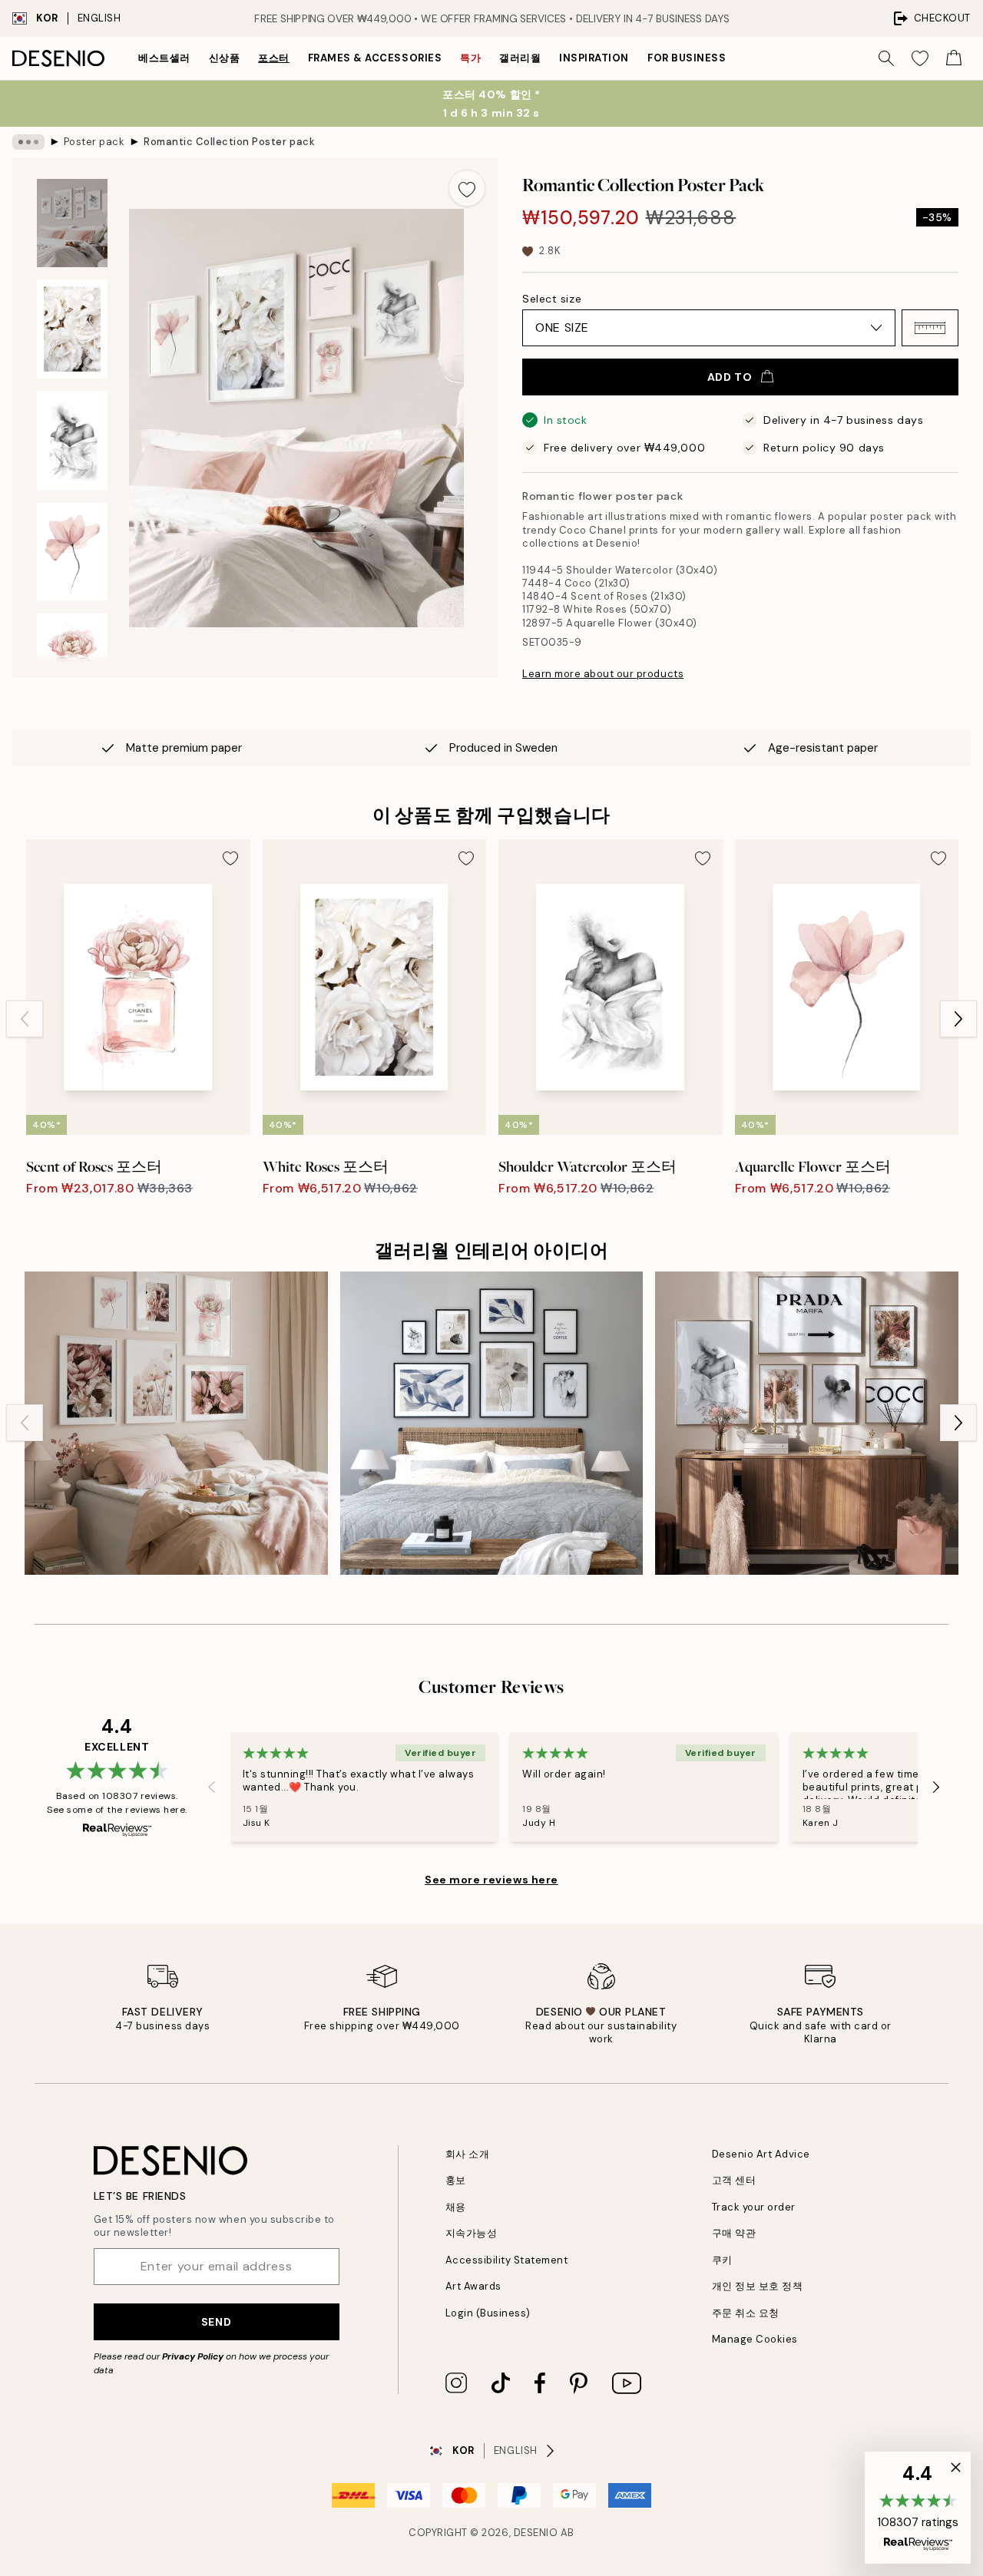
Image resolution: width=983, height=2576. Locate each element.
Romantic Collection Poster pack (229, 142)
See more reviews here (491, 1880)
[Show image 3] (72, 440)
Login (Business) (488, 2313)
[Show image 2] (72, 329)
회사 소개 (468, 2154)
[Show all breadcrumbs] (28, 142)
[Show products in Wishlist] (920, 58)
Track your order (754, 2207)
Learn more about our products (603, 674)
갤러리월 (520, 58)
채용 (456, 2207)
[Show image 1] (72, 223)
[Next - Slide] (958, 1019)
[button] (930, 328)
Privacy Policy (193, 2356)
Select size (552, 299)
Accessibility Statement (507, 2260)
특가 (470, 58)
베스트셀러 (164, 58)
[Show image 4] (72, 552)
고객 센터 (734, 2180)
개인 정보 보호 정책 (758, 2286)
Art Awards (473, 2286)
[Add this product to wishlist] (467, 188)
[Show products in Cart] (954, 58)
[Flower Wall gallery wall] (176, 1423)
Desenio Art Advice (761, 2154)
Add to (730, 377)
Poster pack (94, 142)
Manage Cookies (755, 2339)
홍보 (456, 2180)
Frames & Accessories (375, 58)
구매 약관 (734, 2233)
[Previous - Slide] (25, 1019)
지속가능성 (472, 2233)
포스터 (274, 58)
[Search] (886, 58)
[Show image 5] (72, 662)
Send (216, 2322)
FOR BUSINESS (687, 58)
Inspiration (594, 58)
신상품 (225, 58)
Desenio (536, 2533)
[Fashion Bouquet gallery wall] (807, 1423)
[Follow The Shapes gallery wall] (492, 1423)
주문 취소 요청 (746, 2313)
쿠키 (722, 2260)
